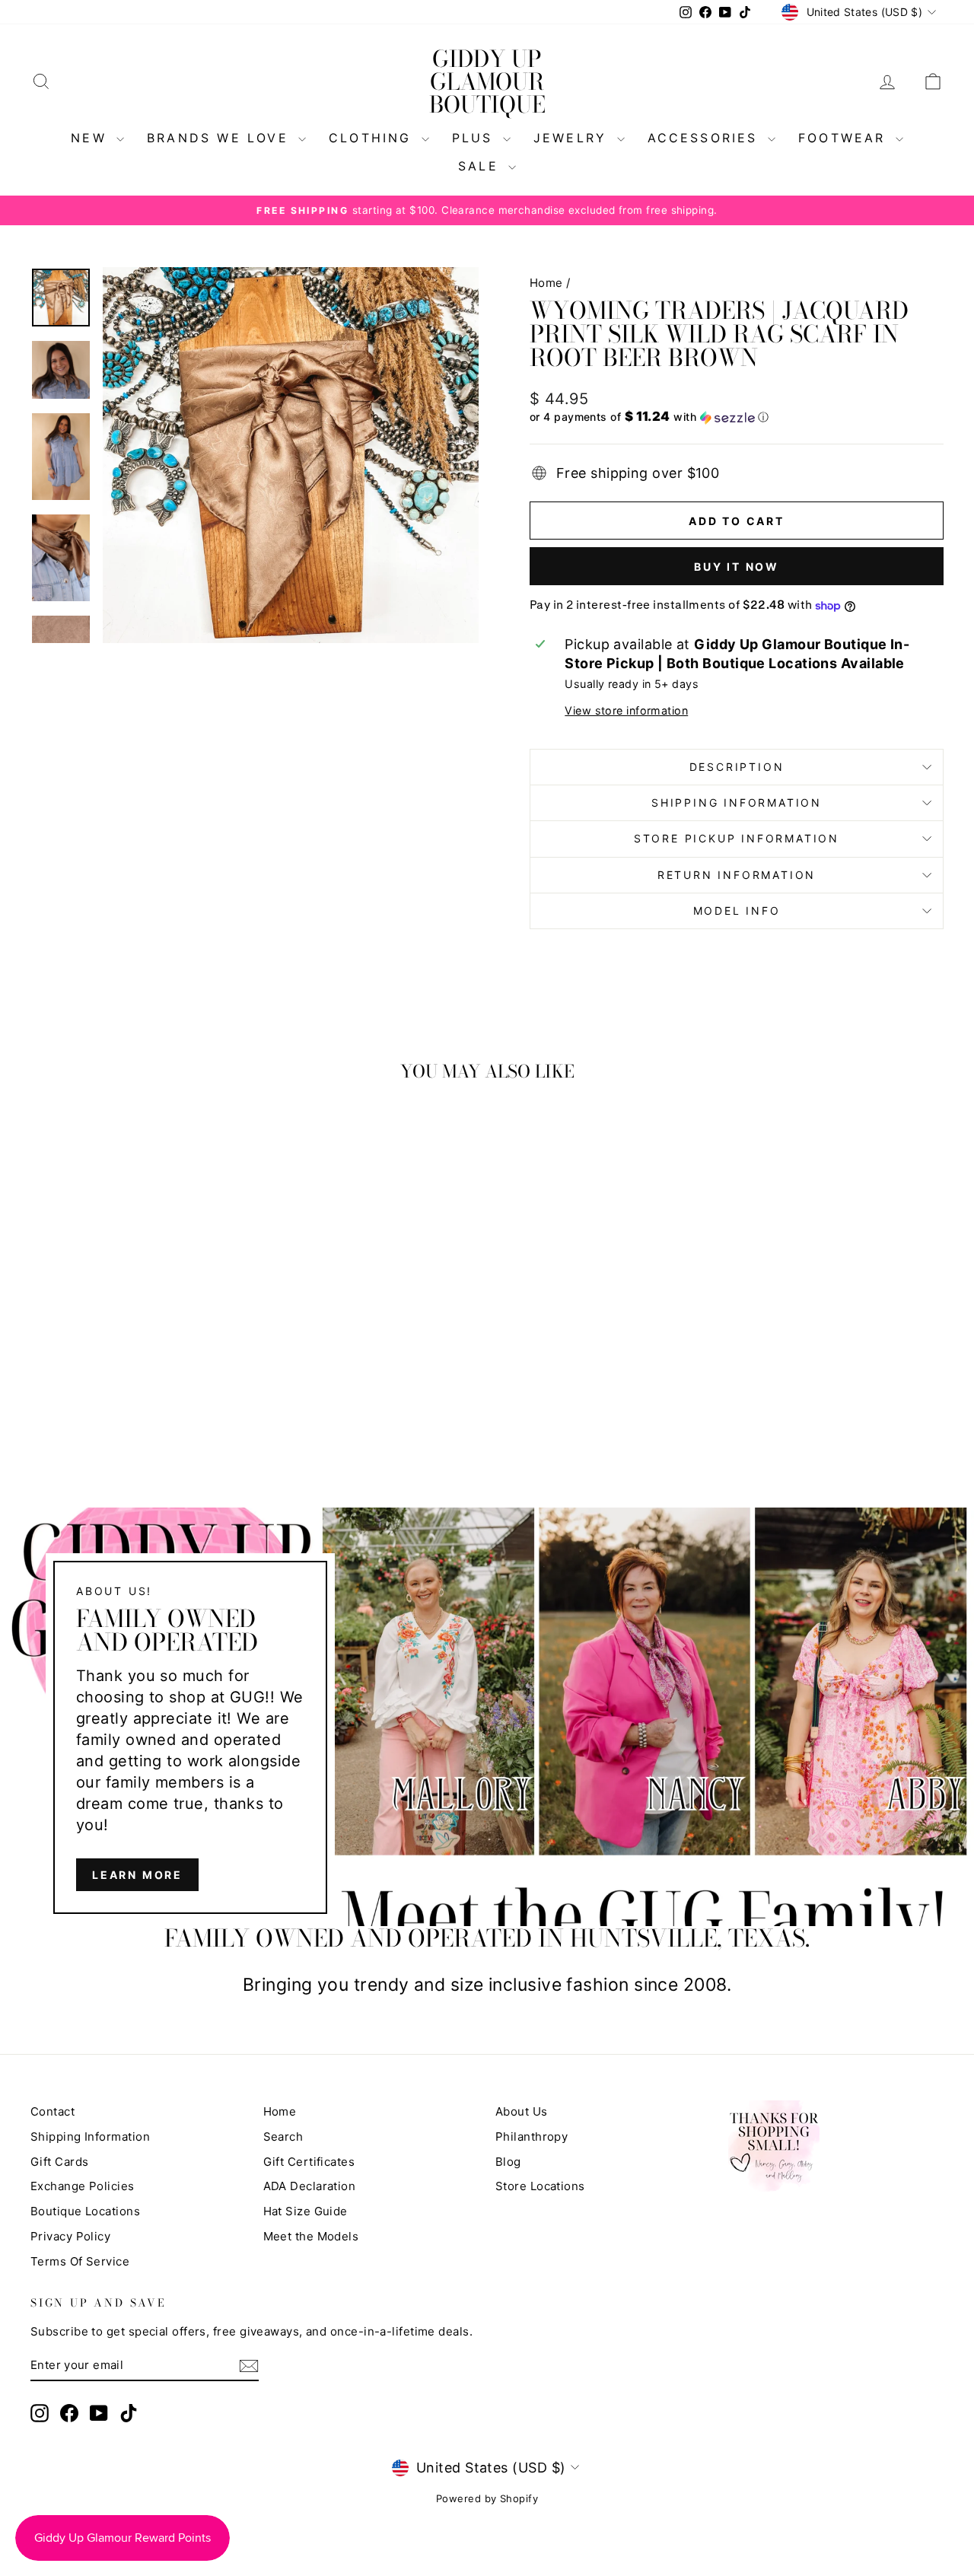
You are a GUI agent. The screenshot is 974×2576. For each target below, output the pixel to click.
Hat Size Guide (306, 2211)
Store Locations (540, 2186)
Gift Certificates (309, 2162)
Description (737, 767)
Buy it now (737, 567)
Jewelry (573, 138)
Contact (53, 2111)
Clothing (373, 138)
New (92, 138)
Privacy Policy (70, 2236)
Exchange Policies (83, 2186)
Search (283, 2137)
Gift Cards (60, 2162)
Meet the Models (311, 2236)
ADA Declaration (310, 2186)
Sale (481, 166)
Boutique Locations (85, 2211)
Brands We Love (221, 138)
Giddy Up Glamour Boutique (487, 81)
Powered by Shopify (487, 2498)
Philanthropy (532, 2137)
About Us (522, 2111)
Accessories (706, 138)
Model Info (737, 911)
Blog (508, 2162)
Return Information (737, 875)
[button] (737, 417)
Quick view (138, 1317)
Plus (476, 138)
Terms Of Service (80, 2261)
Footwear (845, 138)
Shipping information (737, 802)
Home (546, 283)
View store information (626, 710)
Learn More (137, 1874)
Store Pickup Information (737, 838)
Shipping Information (90, 2137)
